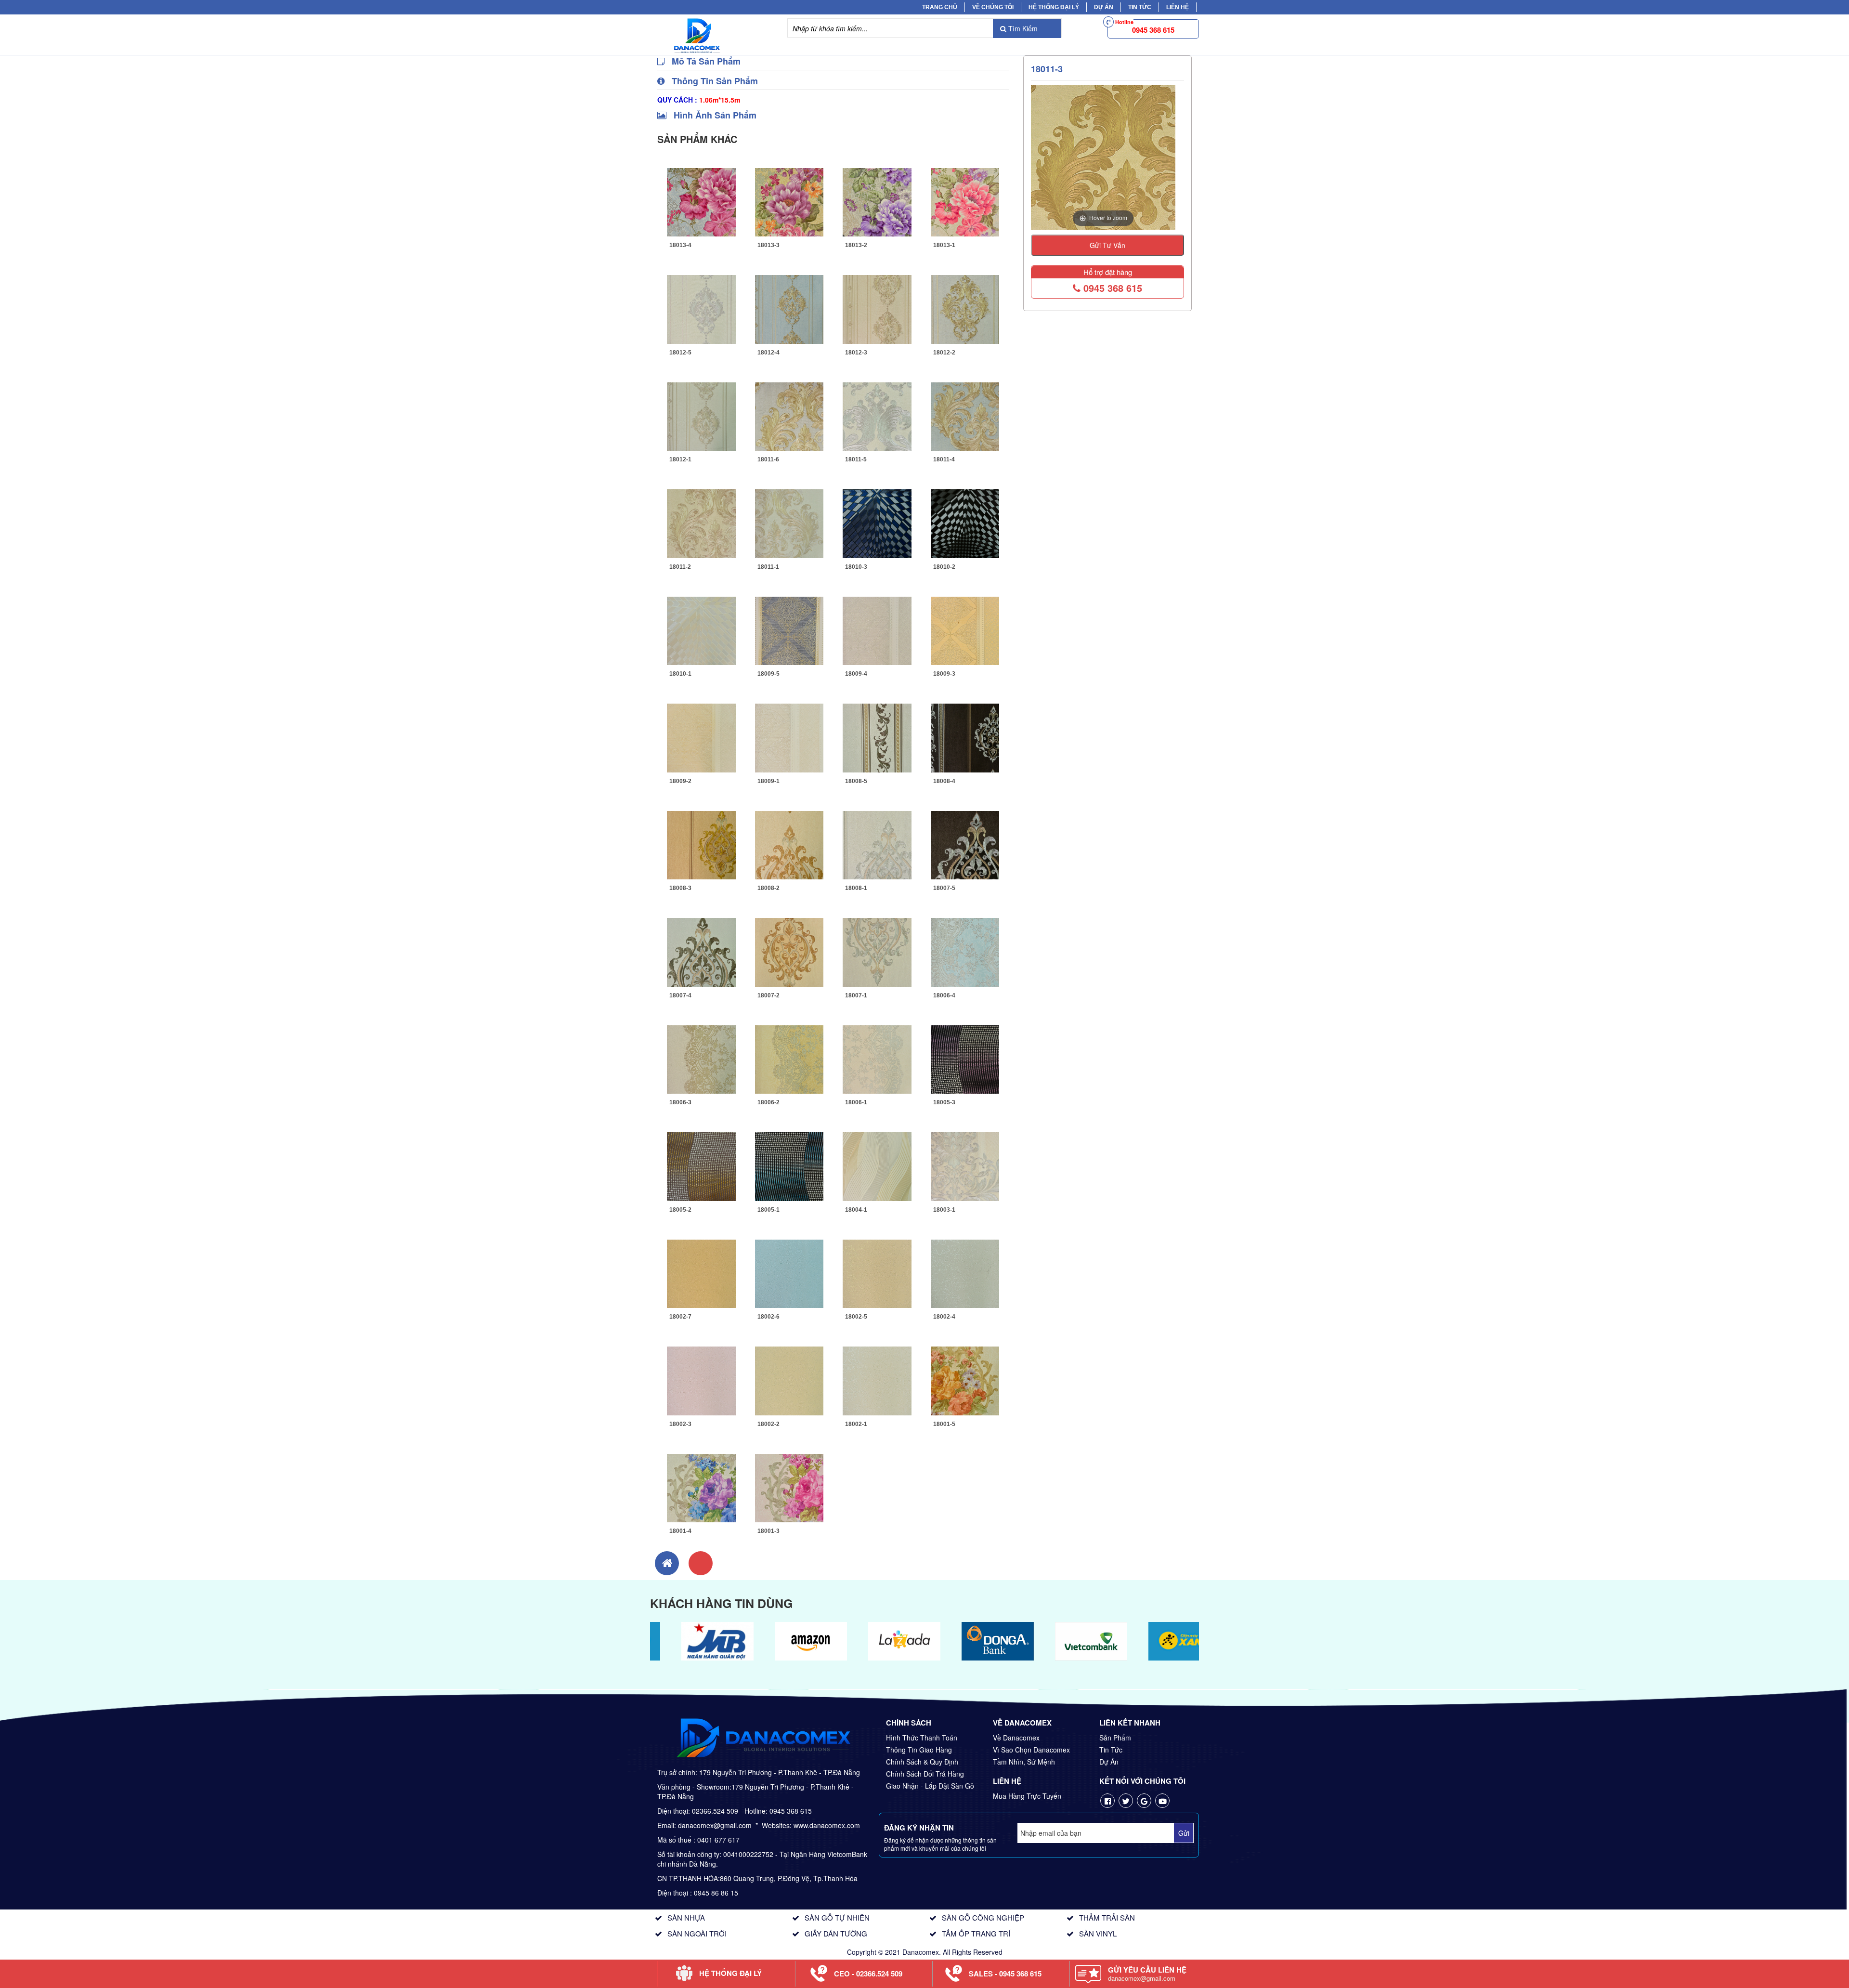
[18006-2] (789, 1058)
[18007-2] (789, 951)
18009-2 (680, 781)
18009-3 (944, 674)
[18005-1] (789, 1165)
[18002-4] (965, 1272)
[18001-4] (701, 1487)
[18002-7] (701, 1272)
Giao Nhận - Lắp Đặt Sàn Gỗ (930, 1786)
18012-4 (768, 353)
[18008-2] (789, 844)
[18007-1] (877, 951)
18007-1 (856, 995)
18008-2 (768, 888)
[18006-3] (701, 1058)
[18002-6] (789, 1272)
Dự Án (1104, 7)
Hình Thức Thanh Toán (922, 1738)
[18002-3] (701, 1380)
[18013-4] (701, 201)
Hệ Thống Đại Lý (1054, 7)
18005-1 (768, 1210)
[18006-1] (877, 1058)
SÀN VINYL (1098, 1933)
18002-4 (944, 1317)
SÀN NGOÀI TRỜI (697, 1933)
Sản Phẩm (1115, 1738)
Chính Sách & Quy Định (922, 1762)
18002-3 (680, 1424)
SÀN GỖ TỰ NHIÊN (837, 1917)
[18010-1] (701, 629)
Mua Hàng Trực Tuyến (1027, 1796)
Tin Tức (1111, 1750)
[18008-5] (877, 737)
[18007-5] (965, 844)
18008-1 (856, 888)
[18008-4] (965, 737)
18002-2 (768, 1424)
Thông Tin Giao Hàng (919, 1750)
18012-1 (680, 459)
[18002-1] (877, 1380)
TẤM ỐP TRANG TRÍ (976, 1933)
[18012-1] (701, 415)
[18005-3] (965, 1058)
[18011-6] (789, 415)
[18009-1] (789, 737)
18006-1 (856, 1102)
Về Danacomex (1016, 1738)
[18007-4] (701, 951)
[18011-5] (877, 415)
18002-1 (856, 1424)
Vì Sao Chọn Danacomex (1031, 1750)
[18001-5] (965, 1380)
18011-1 (768, 567)
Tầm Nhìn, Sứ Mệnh (1024, 1762)
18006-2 (768, 1102)
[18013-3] (789, 201)
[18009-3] (965, 629)
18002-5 (856, 1317)
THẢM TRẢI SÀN (1107, 1917)
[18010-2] (965, 523)
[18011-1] (789, 523)
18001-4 (680, 1531)
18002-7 (680, 1317)
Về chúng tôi (993, 7)
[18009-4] (877, 629)
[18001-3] (789, 1487)
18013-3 (768, 245)
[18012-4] (789, 308)
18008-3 (680, 888)
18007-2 (768, 995)
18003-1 (944, 1210)
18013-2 (856, 245)
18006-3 (680, 1102)
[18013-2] (877, 201)
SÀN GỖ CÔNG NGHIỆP (983, 1917)
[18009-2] (701, 737)
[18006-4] (965, 951)
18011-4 (944, 459)
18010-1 (680, 674)
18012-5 (680, 353)
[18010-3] (877, 523)
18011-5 (856, 459)
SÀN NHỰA (686, 1917)
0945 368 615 (1111, 288)
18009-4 (856, 674)
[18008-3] (701, 844)
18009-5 (768, 674)
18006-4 (944, 995)
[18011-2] (701, 523)
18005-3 (944, 1102)
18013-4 (680, 245)
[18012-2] (965, 308)
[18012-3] (877, 308)
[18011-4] (965, 415)
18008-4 (944, 781)
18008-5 (856, 781)
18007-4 (680, 995)
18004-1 (856, 1210)
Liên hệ (1178, 7)
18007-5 (944, 888)
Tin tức (1140, 7)
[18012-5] (701, 308)
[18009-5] (789, 629)
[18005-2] (701, 1165)
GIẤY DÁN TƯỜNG (836, 1933)
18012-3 (856, 353)
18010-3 (856, 567)
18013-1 (944, 245)
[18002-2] (789, 1380)
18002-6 (768, 1317)
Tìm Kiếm (1022, 28)
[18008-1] (877, 844)
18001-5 (944, 1424)
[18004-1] (877, 1165)
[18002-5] (877, 1272)
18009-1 (768, 781)
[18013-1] (965, 201)
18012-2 (944, 353)
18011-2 (680, 567)
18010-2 (944, 567)
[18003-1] (965, 1165)
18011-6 (768, 459)
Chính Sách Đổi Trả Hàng (925, 1774)
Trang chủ (940, 7)
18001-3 (768, 1531)
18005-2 (680, 1210)
